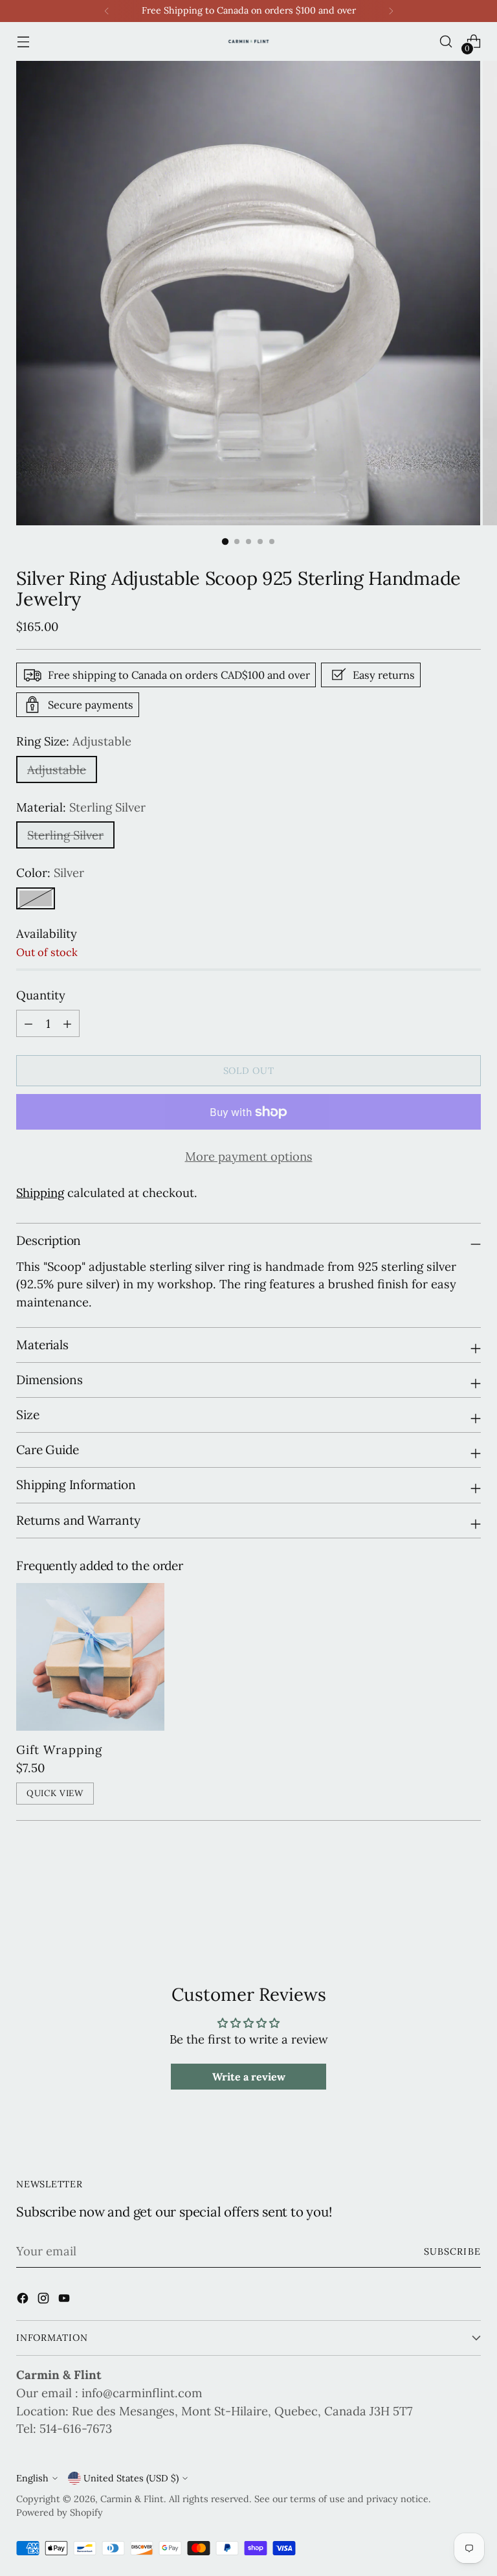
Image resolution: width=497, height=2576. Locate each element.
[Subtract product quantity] (67, 1023)
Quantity (41, 995)
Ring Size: (74, 741)
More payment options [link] (249, 1156)
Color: (50, 872)
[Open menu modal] (23, 42)
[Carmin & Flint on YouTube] (65, 2301)
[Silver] (36, 898)
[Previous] (107, 11)
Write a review (249, 2077)
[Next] (391, 11)
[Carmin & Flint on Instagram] (45, 2301)
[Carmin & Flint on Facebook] (24, 2301)
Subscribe (452, 2251)
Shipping (40, 1192)
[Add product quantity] (28, 1023)
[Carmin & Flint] (248, 41)
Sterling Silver (65, 835)
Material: (81, 807)
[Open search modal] (446, 42)
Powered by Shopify (60, 2513)
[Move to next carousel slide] (470, 1896)
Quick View (55, 1793)
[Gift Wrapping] (90, 1657)
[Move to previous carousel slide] (440, 1897)
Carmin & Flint (132, 2499)
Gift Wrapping (59, 1750)
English (32, 2478)
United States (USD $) (131, 2478)
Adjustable (57, 769)
